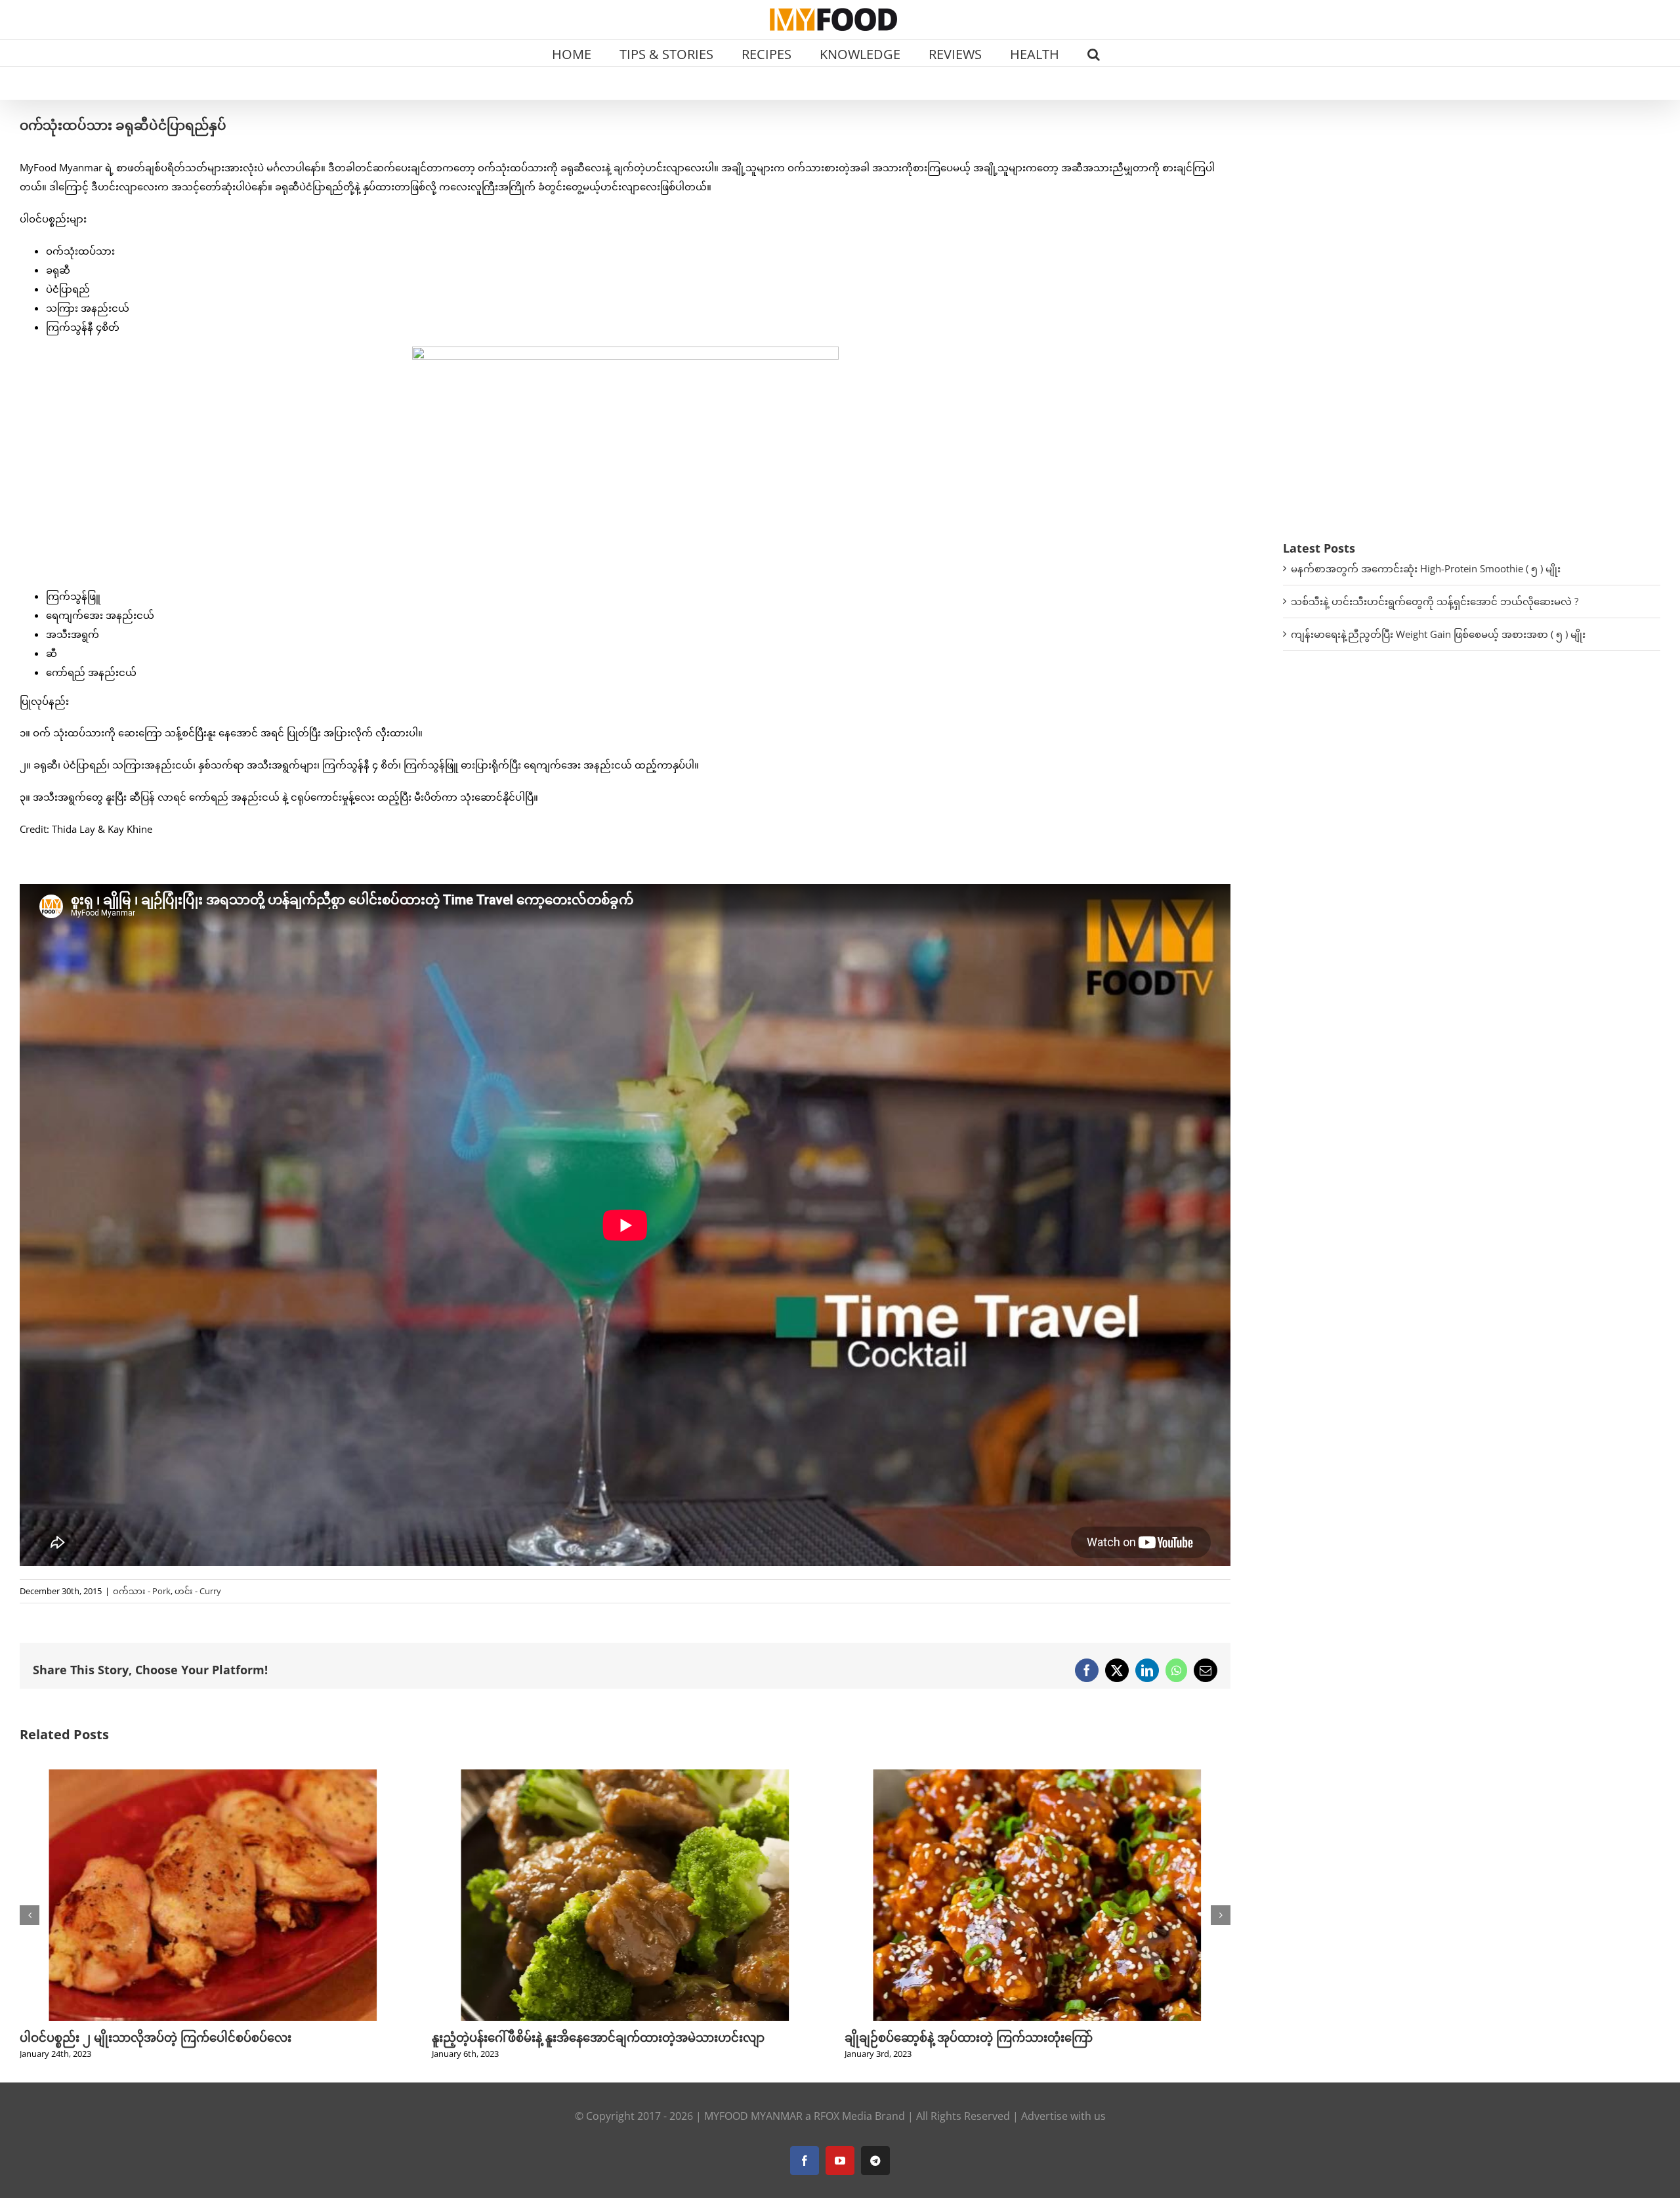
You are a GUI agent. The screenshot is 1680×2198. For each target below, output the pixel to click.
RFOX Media (843, 2116)
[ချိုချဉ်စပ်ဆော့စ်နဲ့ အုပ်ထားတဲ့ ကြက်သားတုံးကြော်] (625, 1776)
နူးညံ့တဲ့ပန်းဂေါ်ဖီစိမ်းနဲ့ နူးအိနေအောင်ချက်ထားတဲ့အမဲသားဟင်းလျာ (186, 2037)
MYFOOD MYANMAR (753, 2116)
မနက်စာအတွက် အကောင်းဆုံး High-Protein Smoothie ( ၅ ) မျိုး (1426, 568)
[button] (1094, 53)
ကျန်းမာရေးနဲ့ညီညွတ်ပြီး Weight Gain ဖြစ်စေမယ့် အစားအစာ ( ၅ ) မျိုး (1438, 634)
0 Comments (970, 1901)
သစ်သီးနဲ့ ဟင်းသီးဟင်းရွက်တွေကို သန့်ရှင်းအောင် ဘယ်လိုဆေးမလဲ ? (1435, 601)
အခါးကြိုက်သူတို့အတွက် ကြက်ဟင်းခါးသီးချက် (964, 1884)
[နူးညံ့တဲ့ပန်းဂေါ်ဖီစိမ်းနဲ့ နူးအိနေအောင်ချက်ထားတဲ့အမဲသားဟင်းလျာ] (213, 1776)
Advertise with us (1063, 2116)
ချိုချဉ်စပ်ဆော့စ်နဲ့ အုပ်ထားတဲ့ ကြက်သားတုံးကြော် (556, 2037)
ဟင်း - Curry (198, 1591)
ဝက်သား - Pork (142, 1591)
